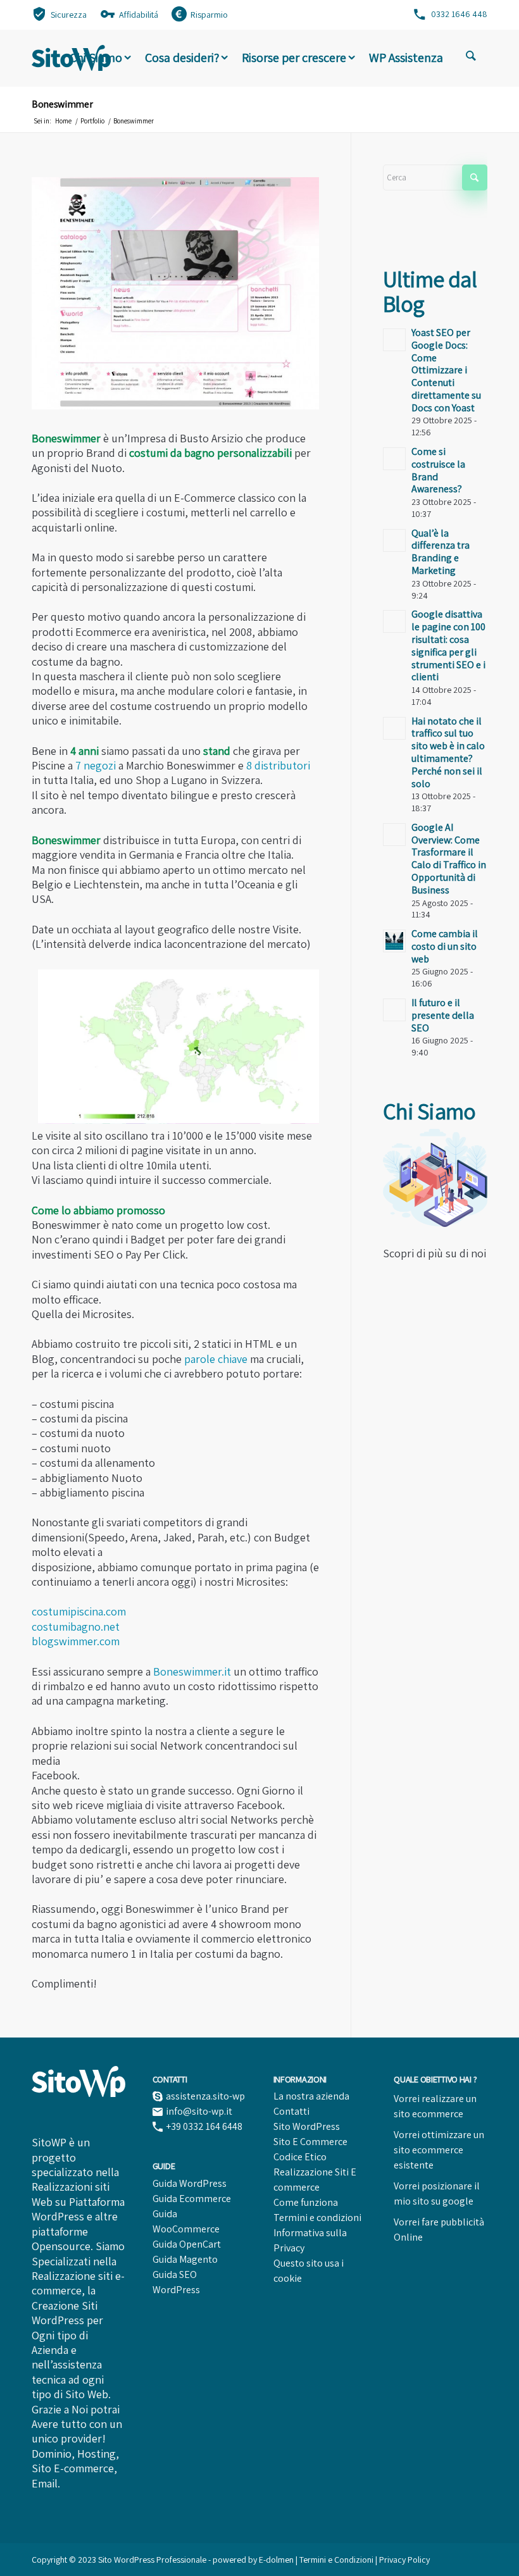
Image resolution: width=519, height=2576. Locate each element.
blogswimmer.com (76, 1641)
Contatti (291, 2111)
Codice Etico (300, 2157)
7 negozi (96, 765)
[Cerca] (471, 58)
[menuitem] (59, 14)
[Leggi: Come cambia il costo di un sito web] (394, 941)
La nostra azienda (311, 2096)
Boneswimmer (62, 104)
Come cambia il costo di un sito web (445, 946)
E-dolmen (276, 2560)
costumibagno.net (76, 1627)
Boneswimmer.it (192, 1671)
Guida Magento (185, 2259)
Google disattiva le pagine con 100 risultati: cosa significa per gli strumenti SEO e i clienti (448, 645)
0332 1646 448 (459, 14)
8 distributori (278, 765)
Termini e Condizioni (337, 2560)
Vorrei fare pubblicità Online (439, 2230)
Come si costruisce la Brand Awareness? (438, 470)
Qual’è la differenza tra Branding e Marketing (441, 552)
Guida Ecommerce (192, 2199)
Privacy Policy (404, 2560)
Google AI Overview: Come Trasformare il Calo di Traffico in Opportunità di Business (449, 859)
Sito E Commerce (310, 2142)
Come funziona (306, 2202)
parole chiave (216, 1359)
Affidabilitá (139, 15)
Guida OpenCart (187, 2244)
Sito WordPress (307, 2126)
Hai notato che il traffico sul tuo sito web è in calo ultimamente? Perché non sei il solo (448, 752)
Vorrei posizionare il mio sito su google (437, 2193)
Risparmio (209, 15)
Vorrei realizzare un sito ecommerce (435, 2106)
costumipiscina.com (79, 1611)
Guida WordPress (190, 2183)
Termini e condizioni (317, 2218)
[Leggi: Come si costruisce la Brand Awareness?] (394, 459)
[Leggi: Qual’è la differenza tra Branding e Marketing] (394, 540)
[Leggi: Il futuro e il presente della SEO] (394, 1010)
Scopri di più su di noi (435, 1253)
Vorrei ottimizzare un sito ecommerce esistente (439, 2150)
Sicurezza (69, 15)
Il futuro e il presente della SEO (443, 1015)
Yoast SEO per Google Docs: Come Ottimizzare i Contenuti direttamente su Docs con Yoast (446, 370)
